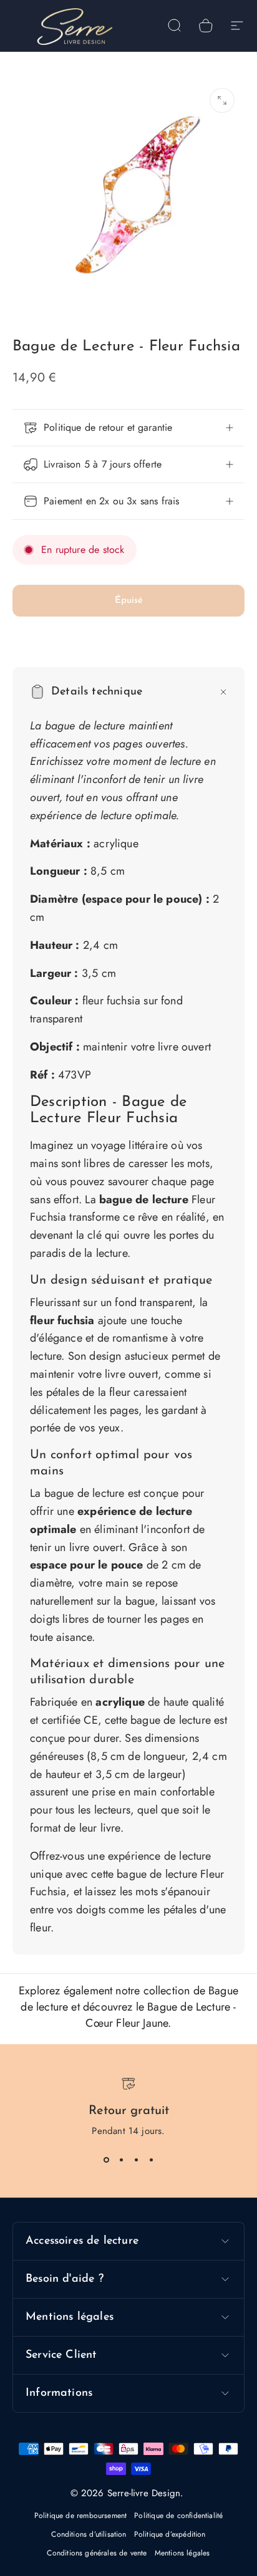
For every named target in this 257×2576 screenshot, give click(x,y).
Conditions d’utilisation (89, 2534)
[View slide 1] (106, 2160)
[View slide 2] (121, 2160)
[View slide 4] (151, 2160)
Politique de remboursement (81, 2516)
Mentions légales (182, 2553)
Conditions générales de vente (97, 2553)
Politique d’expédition (170, 2534)
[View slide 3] (136, 2160)
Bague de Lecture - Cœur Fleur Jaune (161, 2015)
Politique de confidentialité (178, 2516)
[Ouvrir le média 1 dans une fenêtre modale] (222, 100)
